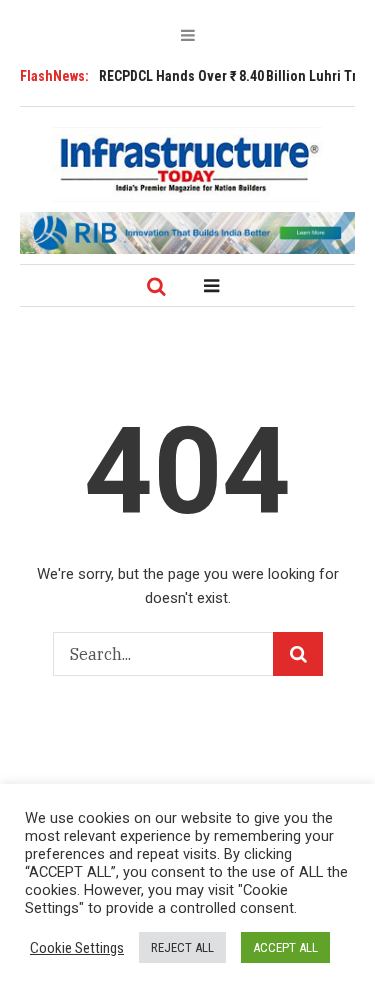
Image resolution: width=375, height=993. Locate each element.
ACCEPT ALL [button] (285, 947)
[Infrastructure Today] (188, 164)
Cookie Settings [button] (77, 948)
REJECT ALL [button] (182, 947)
